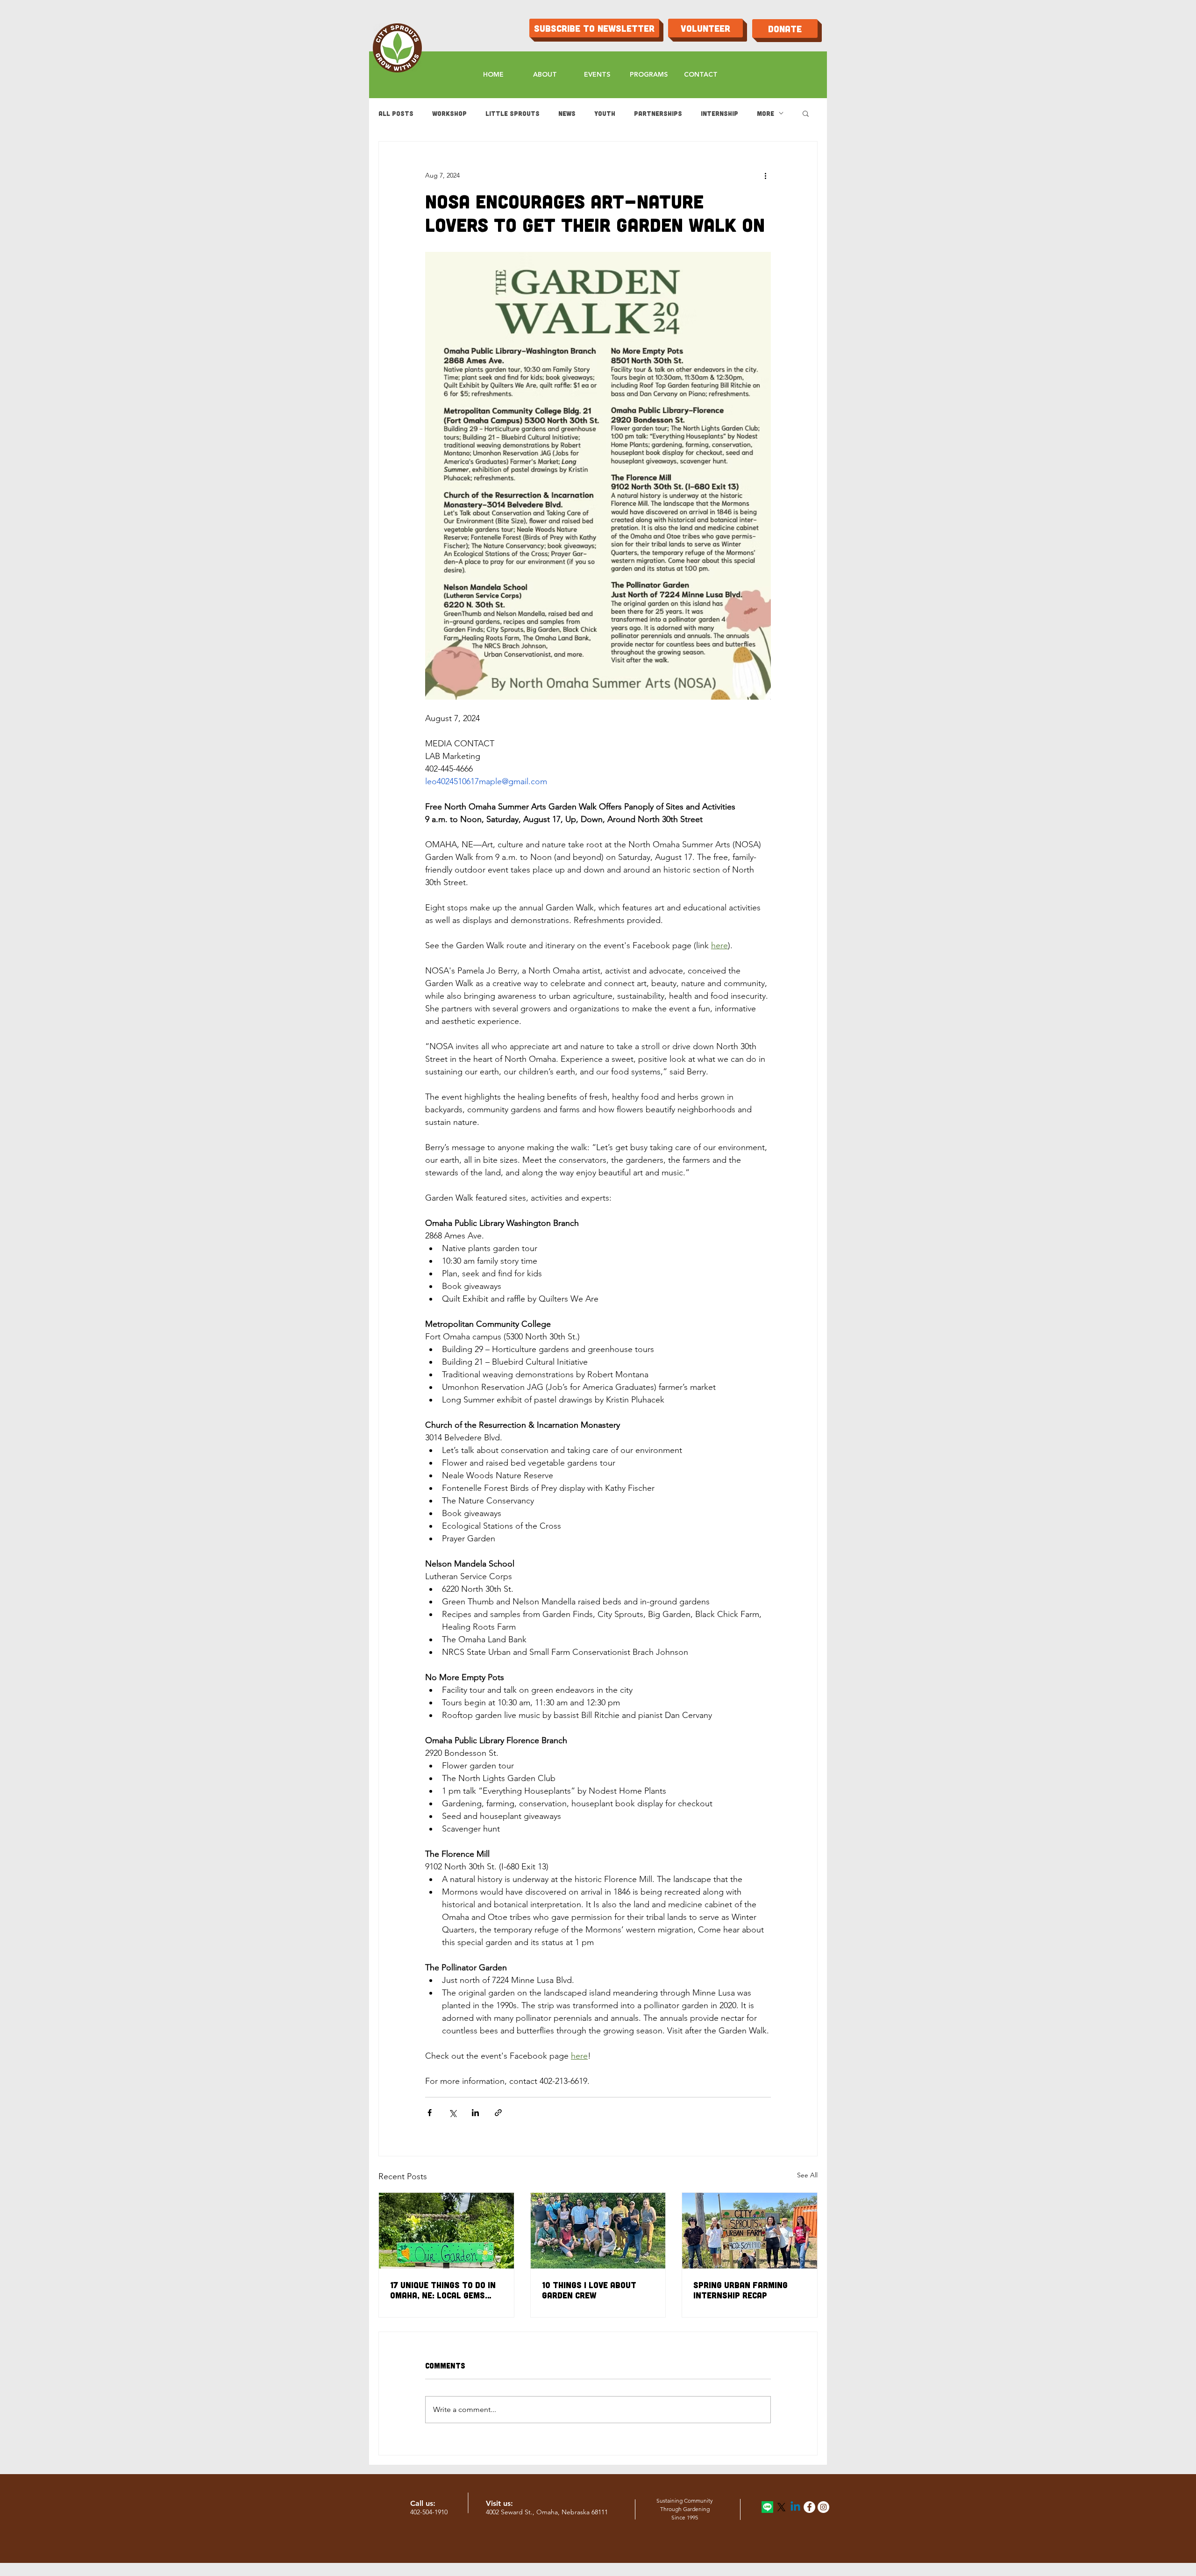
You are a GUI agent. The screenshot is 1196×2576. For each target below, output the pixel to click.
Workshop (449, 113)
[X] (781, 2507)
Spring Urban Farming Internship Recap (740, 2290)
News (567, 113)
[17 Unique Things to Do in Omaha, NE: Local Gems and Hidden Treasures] (446, 2231)
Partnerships (658, 113)
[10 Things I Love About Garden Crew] (598, 2231)
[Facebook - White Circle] (809, 2507)
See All (807, 2175)
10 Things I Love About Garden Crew (589, 2290)
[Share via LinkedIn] (475, 2113)
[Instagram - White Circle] (823, 2507)
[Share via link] (498, 2113)
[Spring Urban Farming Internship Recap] (750, 2231)
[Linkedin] (795, 2507)
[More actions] (765, 175)
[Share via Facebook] (430, 2113)
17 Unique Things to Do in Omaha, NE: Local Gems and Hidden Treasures (443, 2290)
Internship (719, 113)
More (765, 113)
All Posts (396, 113)
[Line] (767, 2507)
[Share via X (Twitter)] (452, 2113)
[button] (806, 113)
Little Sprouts (513, 113)
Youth (605, 113)
